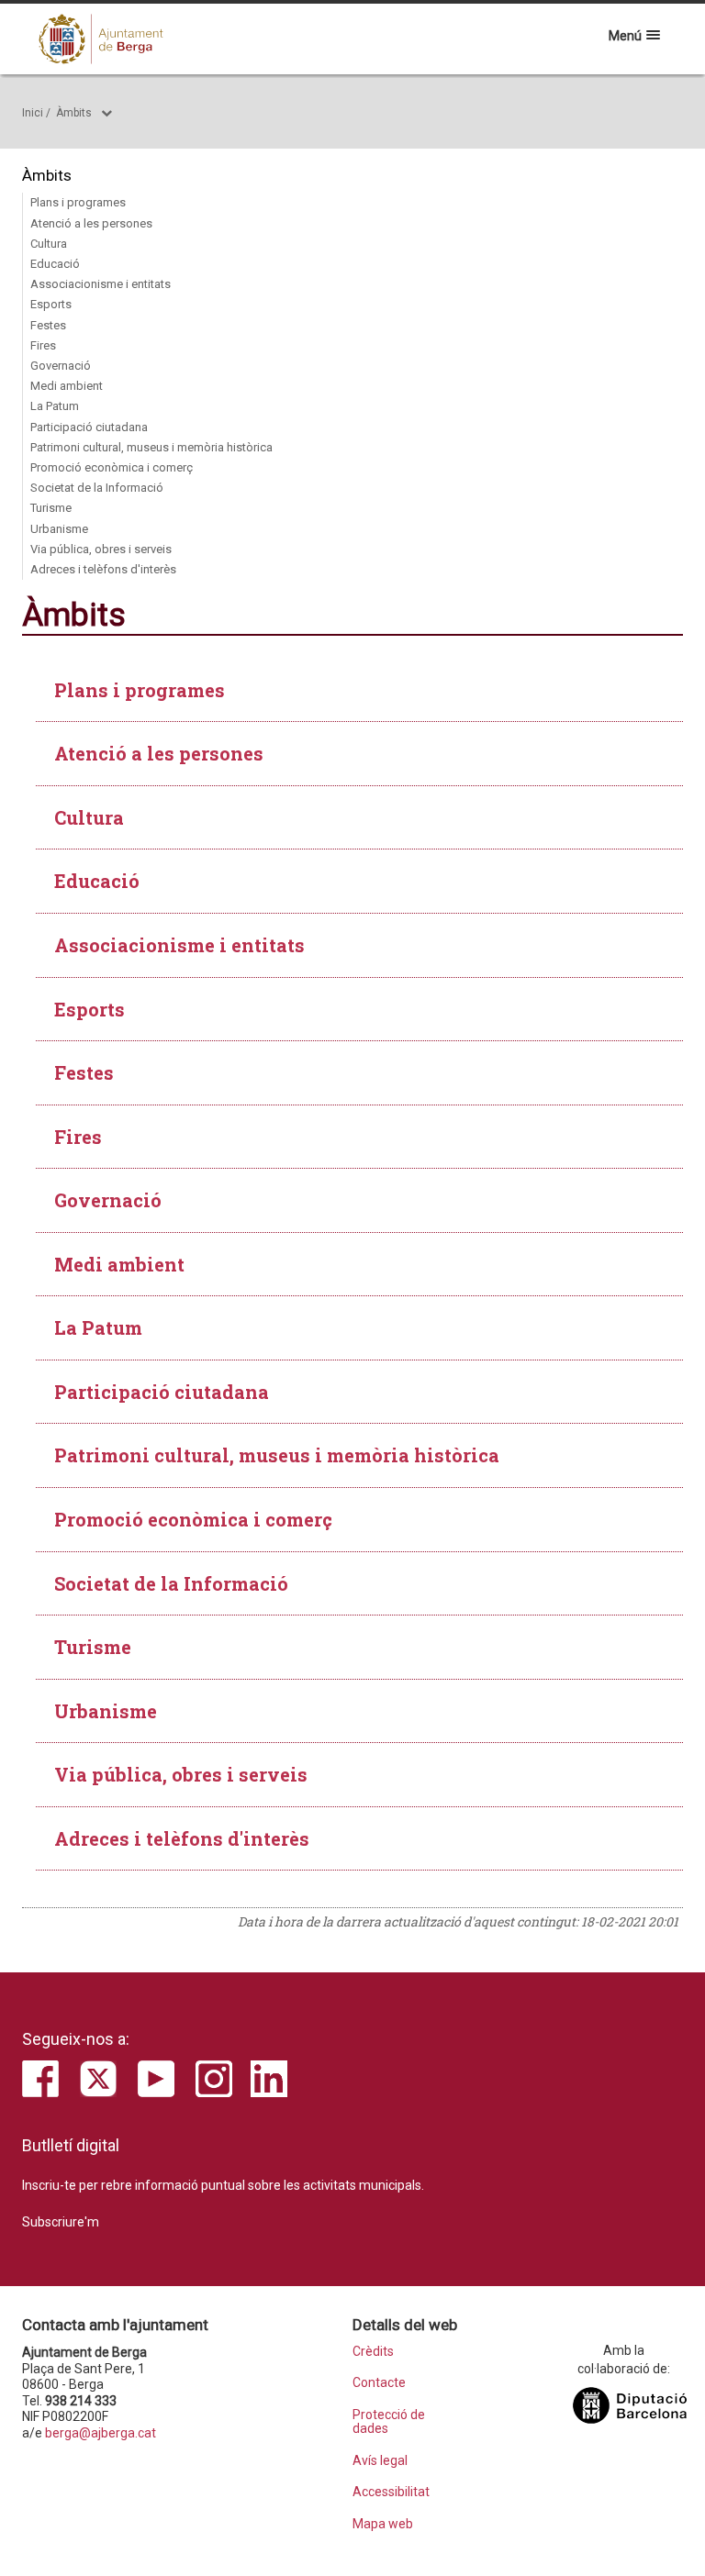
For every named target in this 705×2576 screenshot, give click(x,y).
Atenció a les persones (91, 223)
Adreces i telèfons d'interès (103, 569)
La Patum (55, 406)
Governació (61, 366)
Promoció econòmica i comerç (112, 467)
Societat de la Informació (97, 488)
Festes (48, 325)
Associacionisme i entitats (101, 284)
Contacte (379, 2383)
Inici (33, 113)
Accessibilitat (391, 2492)
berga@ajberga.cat (101, 2433)
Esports (51, 304)
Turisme (51, 508)
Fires (43, 345)
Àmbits (74, 113)
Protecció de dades (389, 2422)
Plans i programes (78, 202)
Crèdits (373, 2352)
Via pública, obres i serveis (101, 549)
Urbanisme (59, 529)
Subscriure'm (61, 2222)
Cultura (49, 244)
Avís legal (380, 2461)
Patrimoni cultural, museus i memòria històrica (151, 447)
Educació (55, 264)
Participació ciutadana (89, 427)
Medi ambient (67, 386)
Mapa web (383, 2524)
